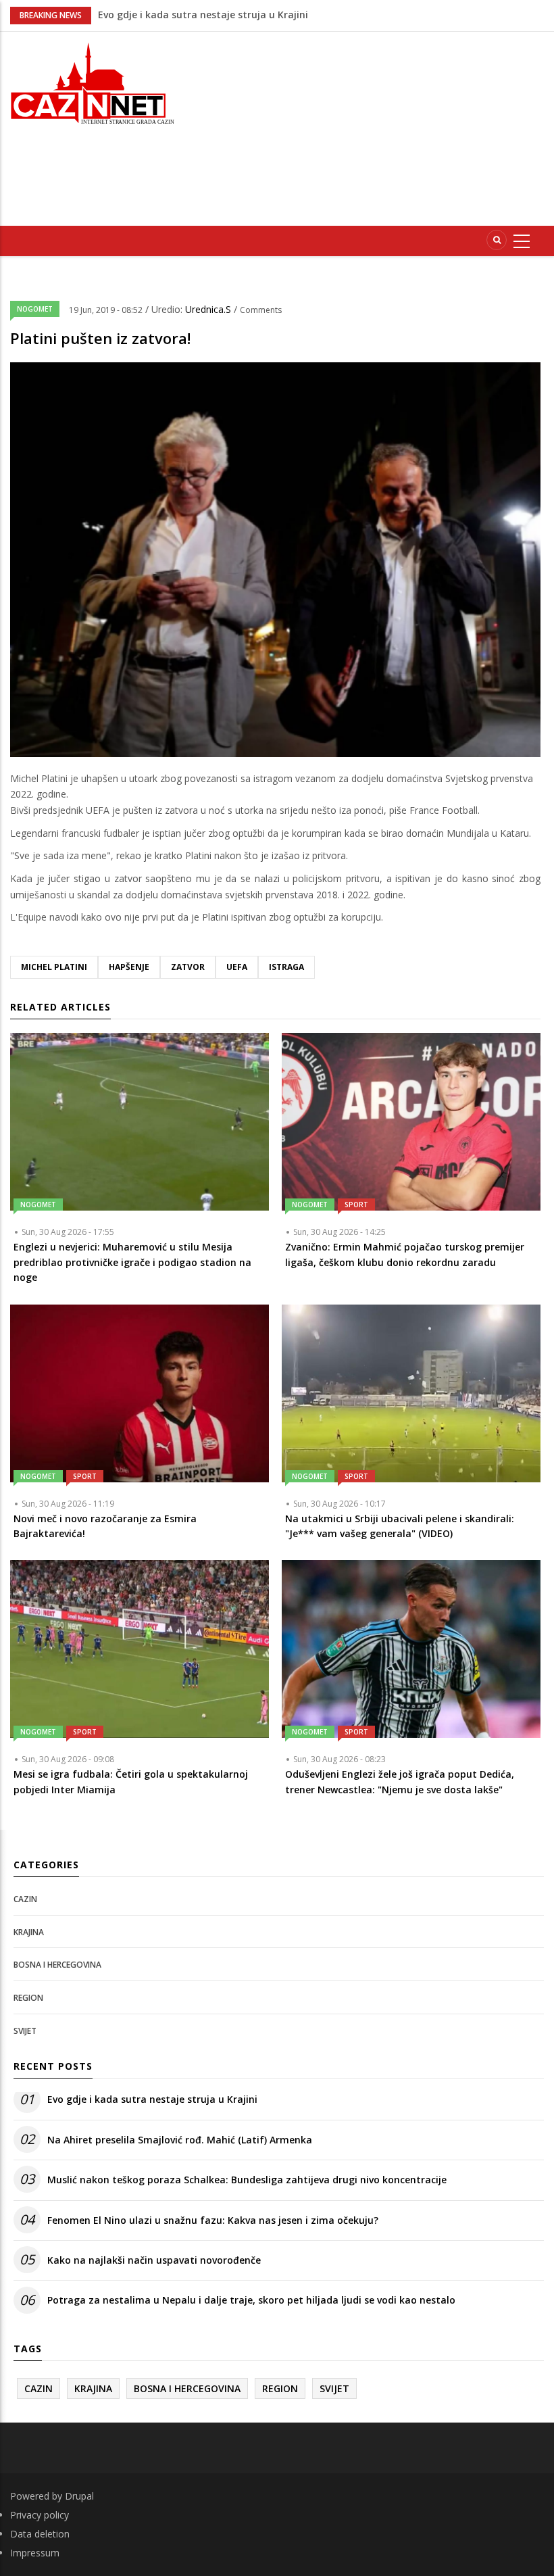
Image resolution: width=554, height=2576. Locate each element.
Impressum (35, 2553)
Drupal (79, 2496)
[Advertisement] (374, 126)
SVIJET (25, 2031)
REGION (28, 1998)
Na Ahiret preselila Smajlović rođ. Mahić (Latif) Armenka (180, 2140)
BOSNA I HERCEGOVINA (57, 1965)
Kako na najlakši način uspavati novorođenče (154, 2260)
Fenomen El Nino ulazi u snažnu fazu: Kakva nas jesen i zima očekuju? (213, 2220)
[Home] (92, 82)
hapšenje (129, 967)
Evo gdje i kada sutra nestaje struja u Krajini (152, 2099)
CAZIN (25, 1899)
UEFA (237, 967)
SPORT (356, 1205)
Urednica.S (209, 309)
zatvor (188, 967)
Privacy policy (40, 2515)
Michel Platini (54, 967)
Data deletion (40, 2534)
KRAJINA (29, 1932)
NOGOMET (35, 309)
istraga (286, 967)
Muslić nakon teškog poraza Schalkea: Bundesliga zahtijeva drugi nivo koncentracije (247, 2180)
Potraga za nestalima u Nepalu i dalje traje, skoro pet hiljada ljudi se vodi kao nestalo (251, 2300)
